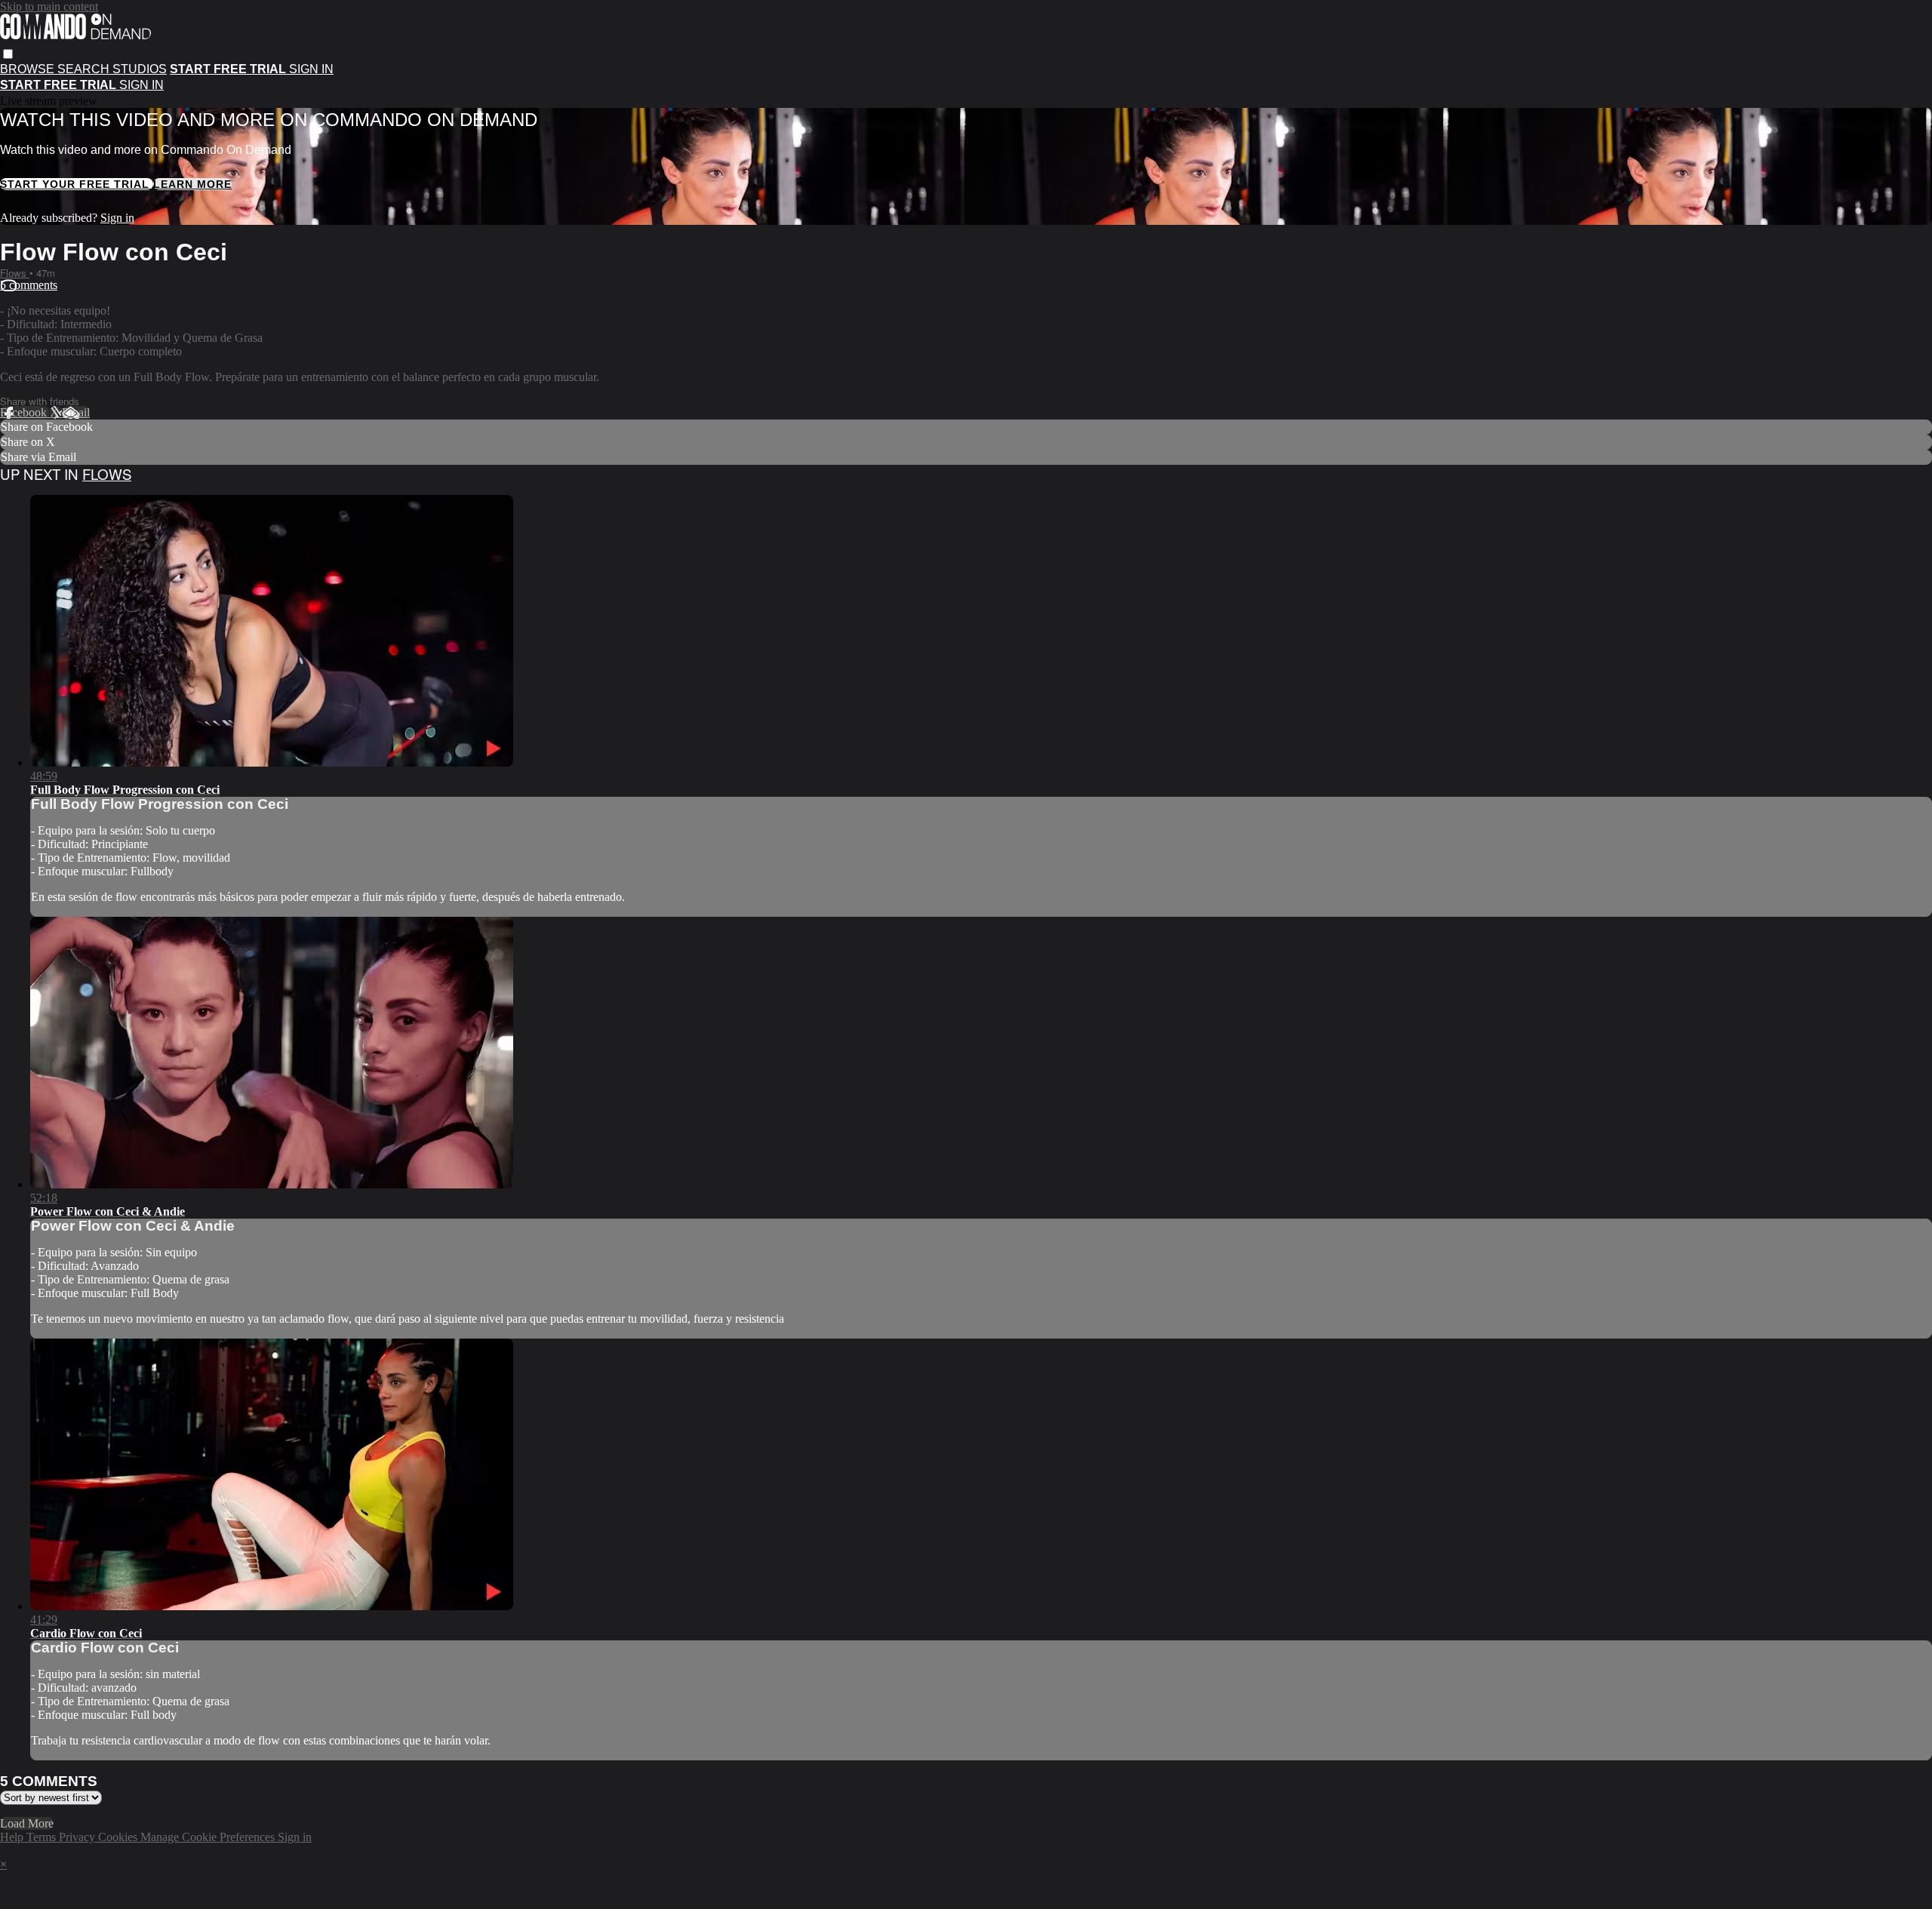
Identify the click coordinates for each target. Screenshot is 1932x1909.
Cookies (119, 1837)
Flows (15, 273)
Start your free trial (77, 184)
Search (85, 69)
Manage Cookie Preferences (209, 1837)
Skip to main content (49, 6)
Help (13, 1837)
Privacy (78, 1837)
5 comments (29, 285)
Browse (29, 69)
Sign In (142, 85)
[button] (8, 54)
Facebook (25, 412)
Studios (140, 69)
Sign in (311, 69)
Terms (43, 1837)
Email (76, 412)
